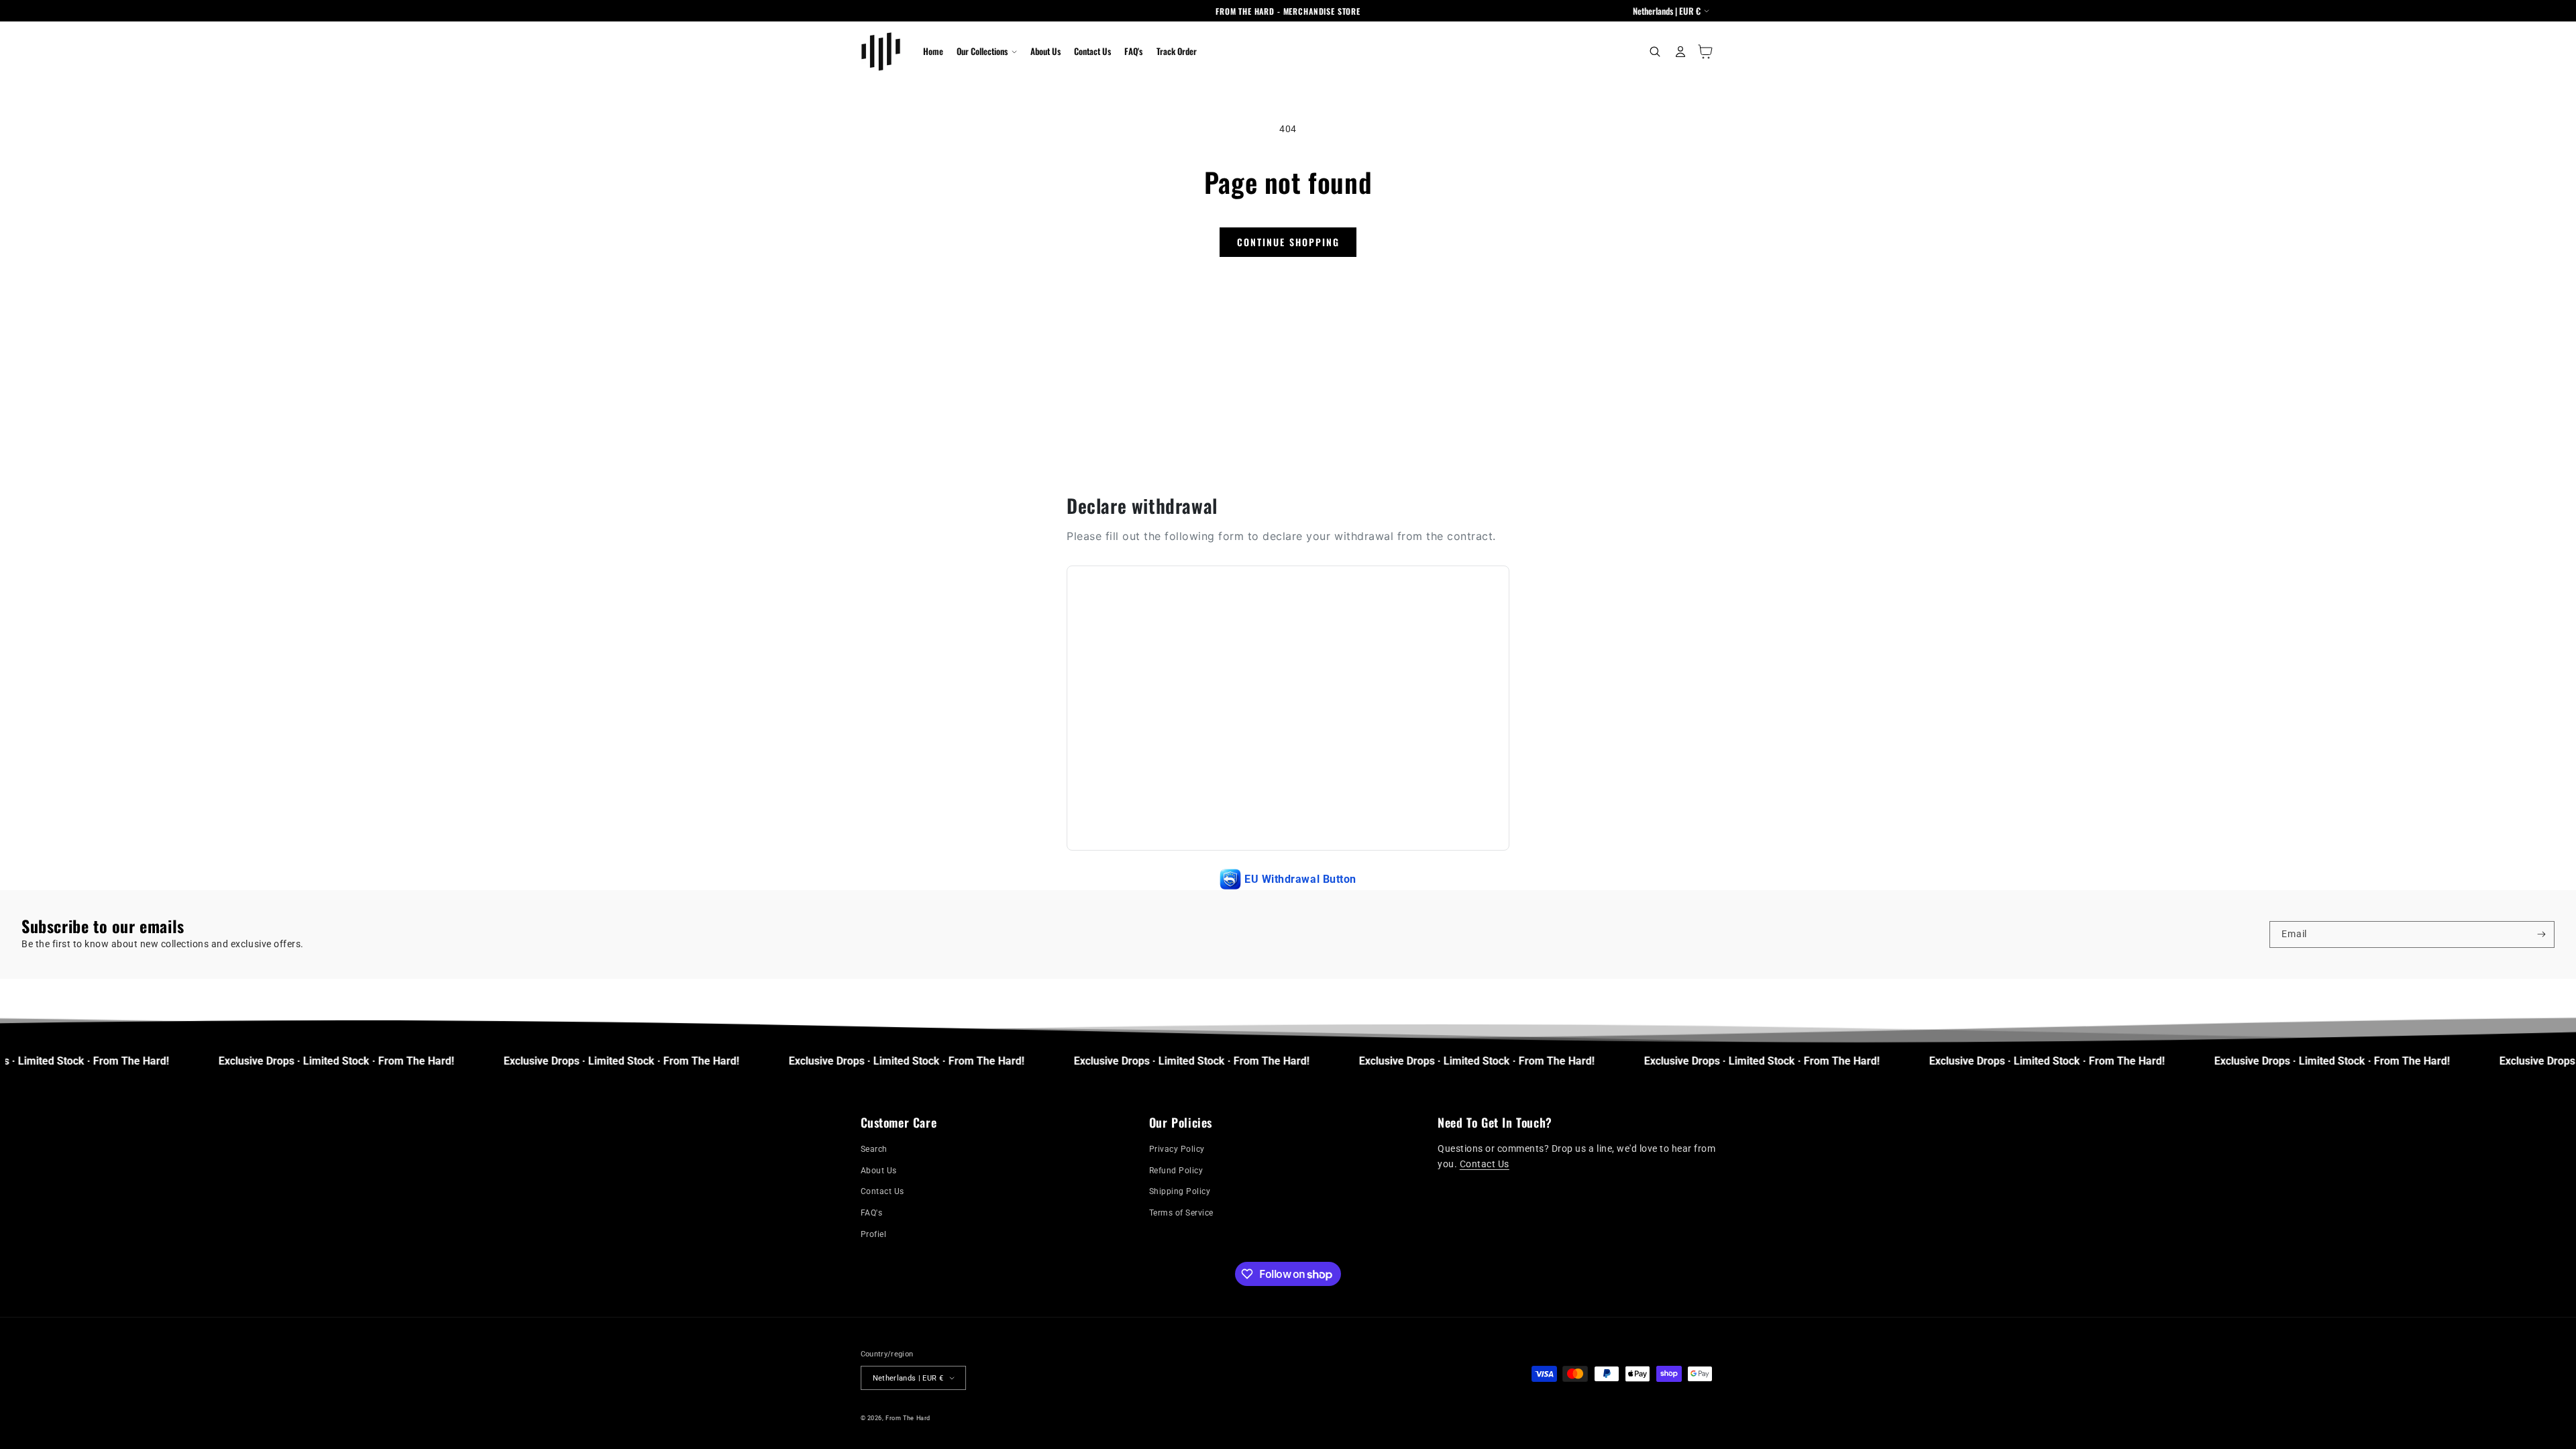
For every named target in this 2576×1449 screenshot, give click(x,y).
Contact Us (882, 1191)
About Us (879, 1171)
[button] (986, 52)
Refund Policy (1176, 1171)
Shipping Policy (1180, 1191)
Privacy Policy (1177, 1149)
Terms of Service (1181, 1213)
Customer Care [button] (899, 1123)
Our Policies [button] (1181, 1123)
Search (874, 1149)
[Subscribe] (2541, 934)
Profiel (874, 1234)
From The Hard (908, 1418)
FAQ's (872, 1213)
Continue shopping (1288, 242)
